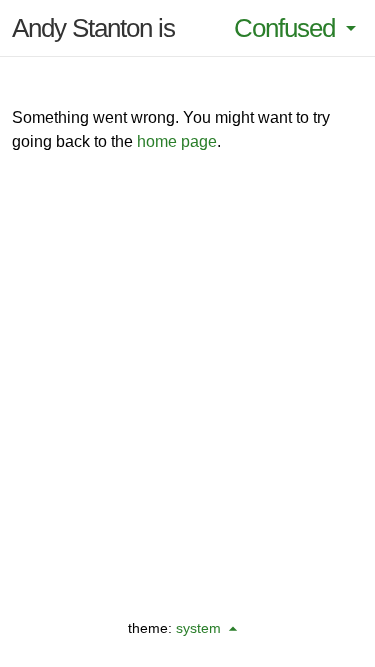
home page (177, 141)
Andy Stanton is (93, 28)
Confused (284, 28)
